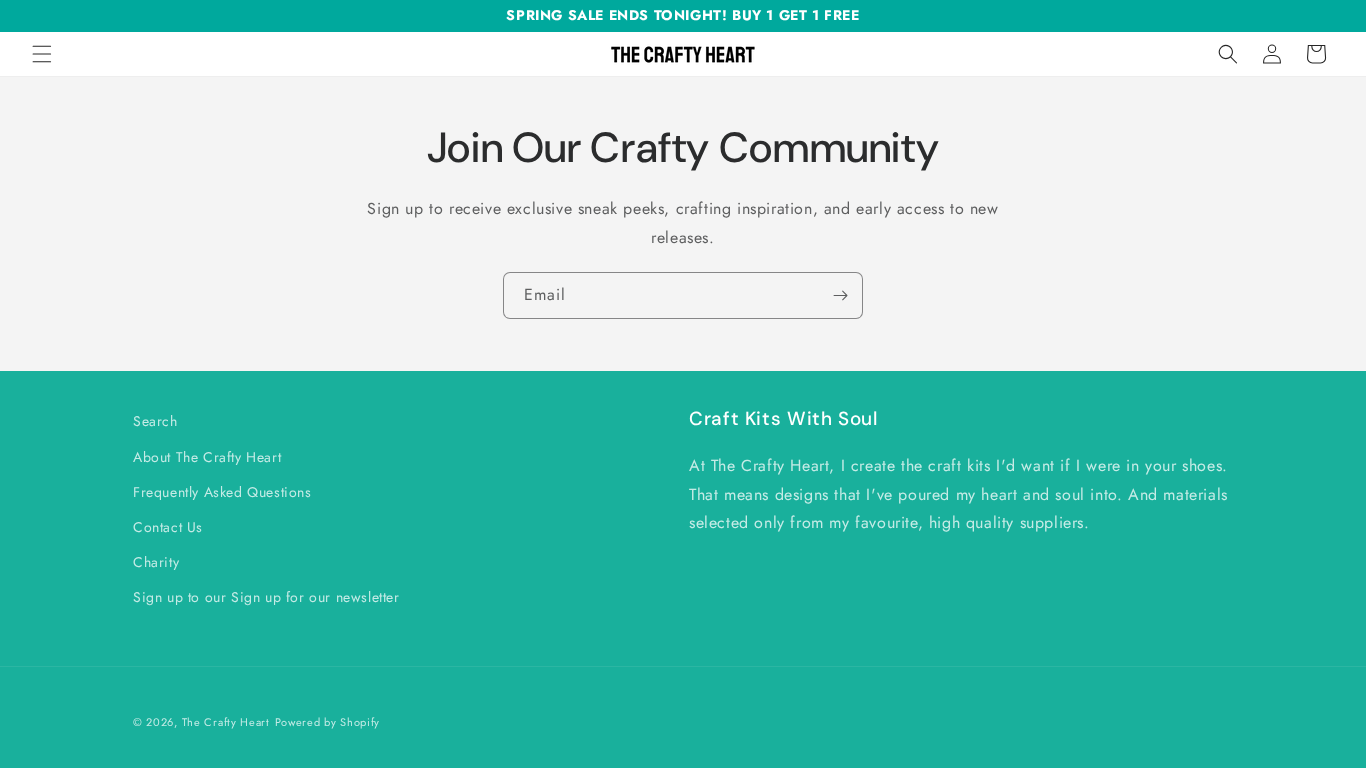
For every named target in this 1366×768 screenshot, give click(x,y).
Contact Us (168, 527)
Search (155, 421)
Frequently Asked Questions (222, 492)
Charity (156, 562)
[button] (42, 54)
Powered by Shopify (328, 722)
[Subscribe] (840, 295)
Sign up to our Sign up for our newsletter (266, 597)
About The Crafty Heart (207, 457)
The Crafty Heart (226, 722)
